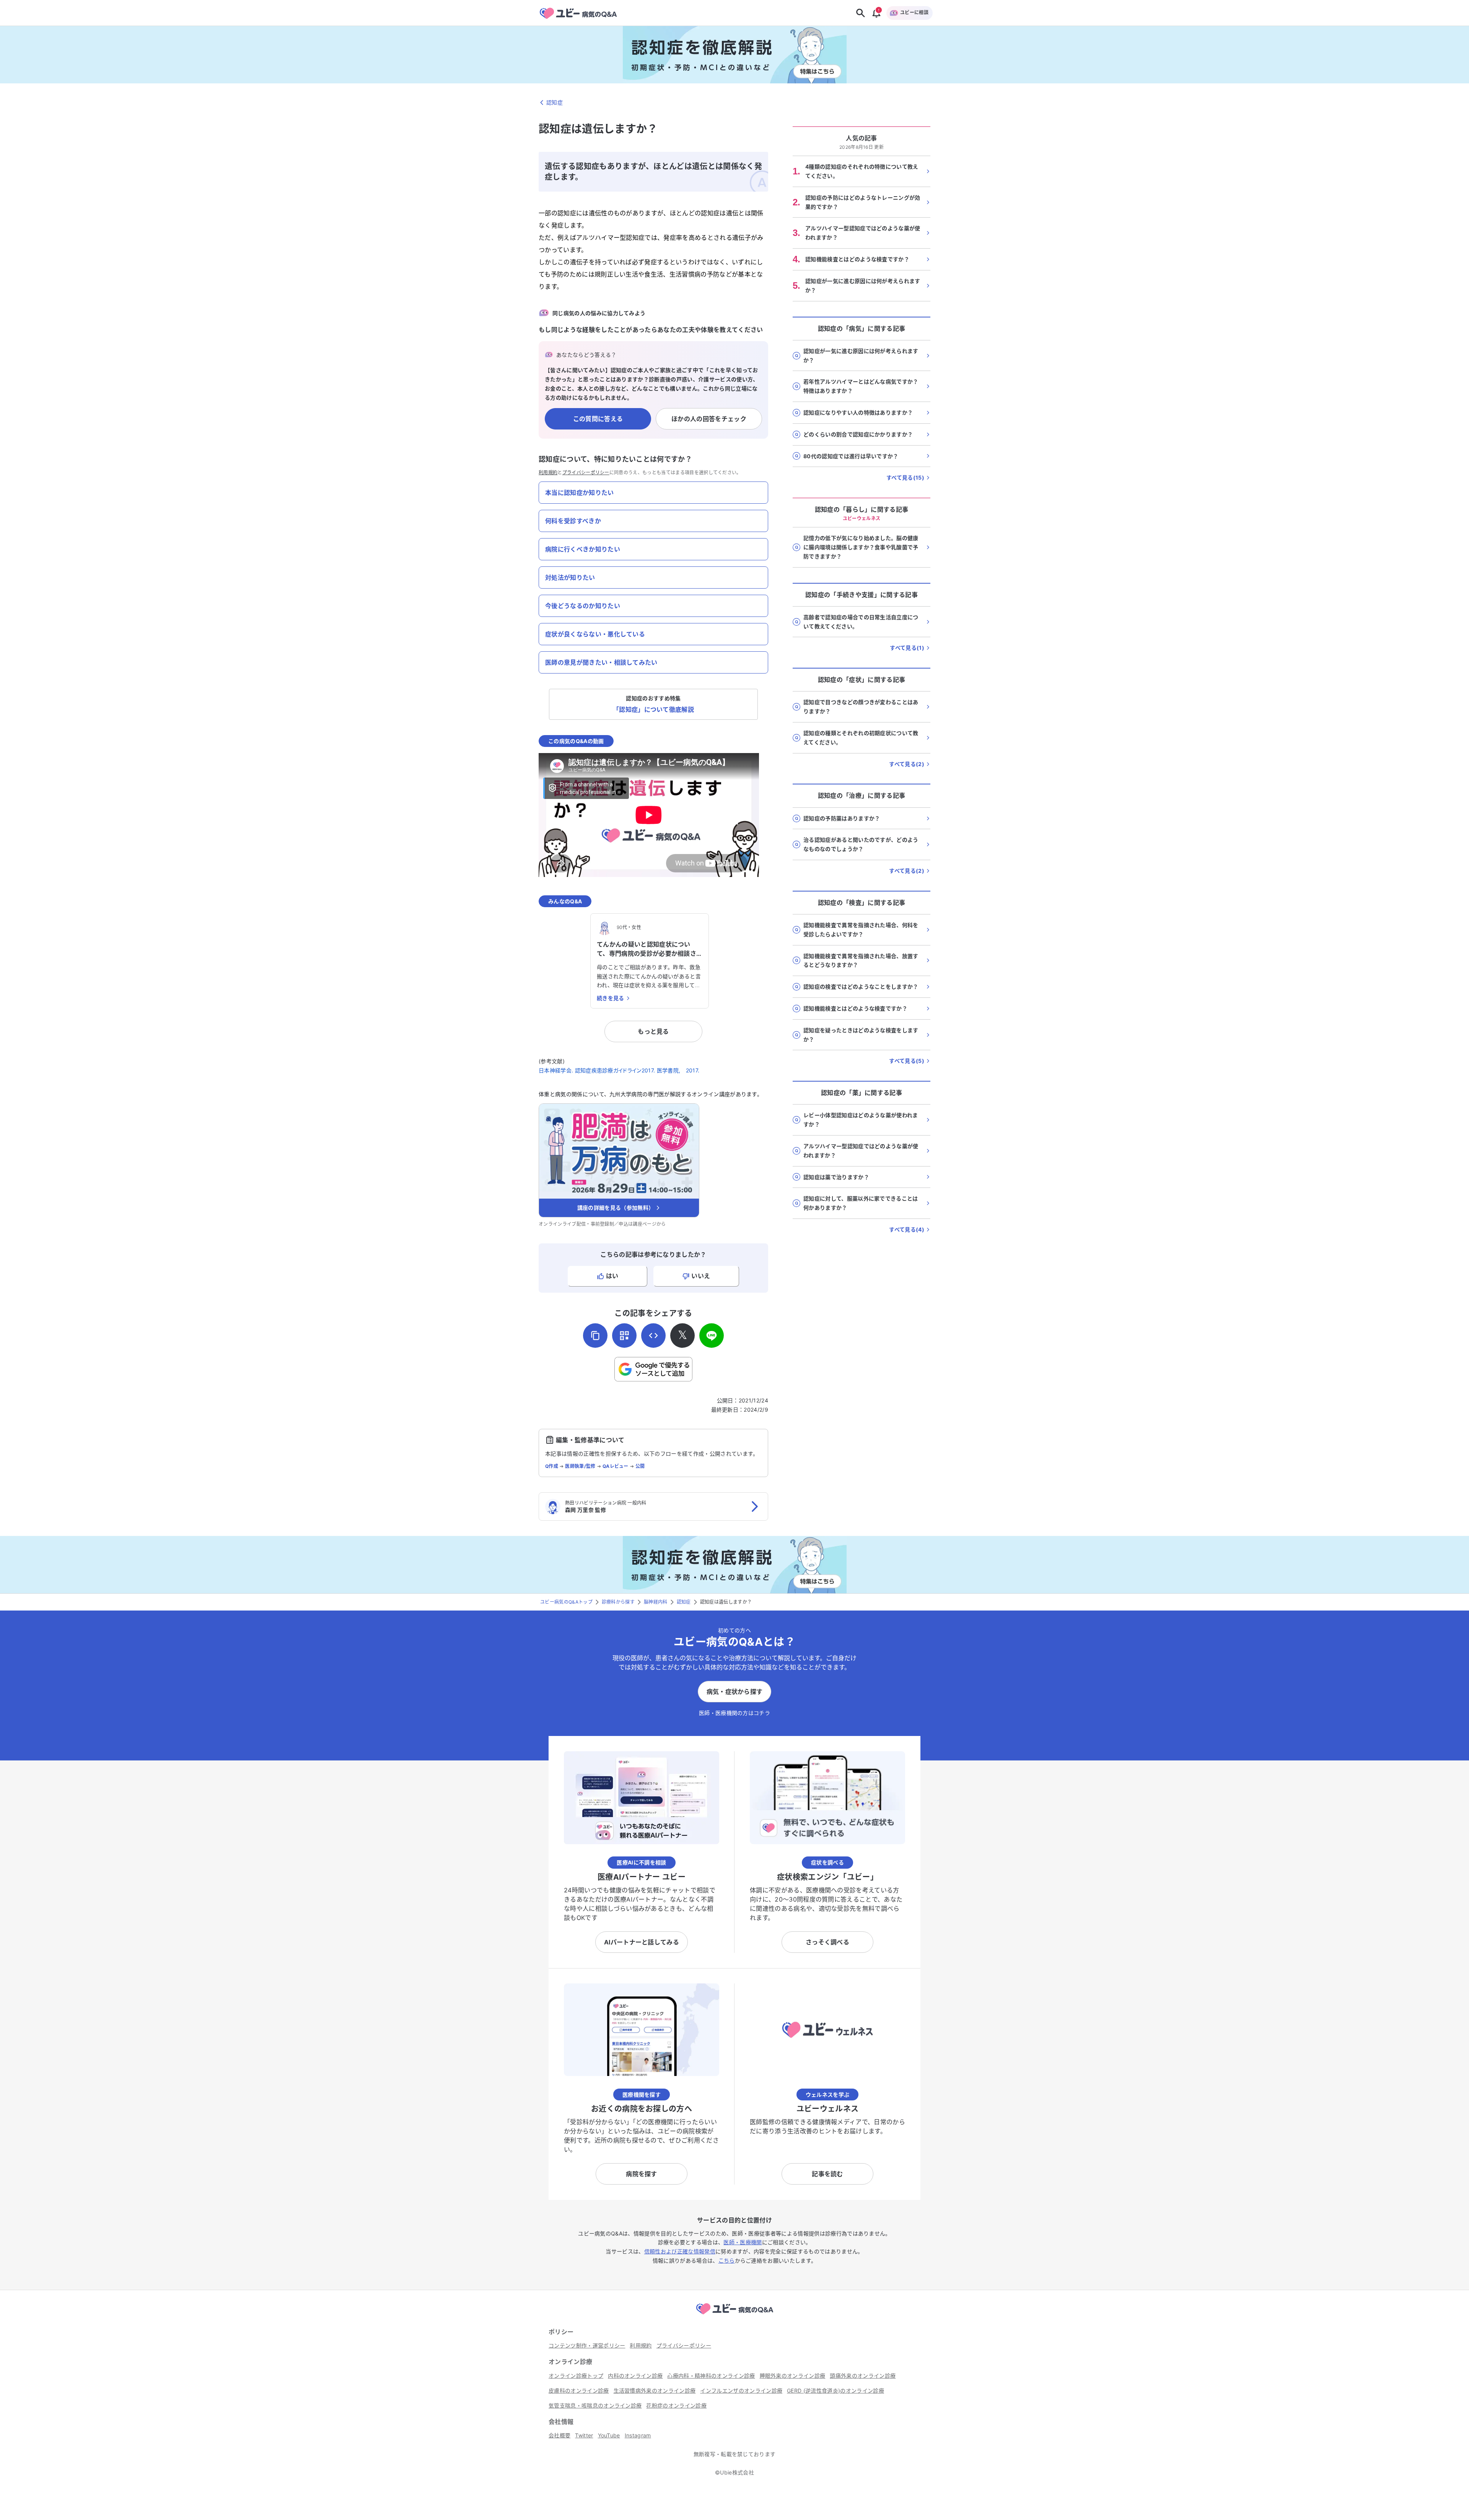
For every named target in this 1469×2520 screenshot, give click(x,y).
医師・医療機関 (743, 2242)
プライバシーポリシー (586, 473)
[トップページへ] (734, 2315)
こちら (727, 2261)
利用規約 (548, 473)
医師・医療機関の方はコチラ (734, 1713)
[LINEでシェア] (712, 1336)
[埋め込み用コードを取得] (653, 1336)
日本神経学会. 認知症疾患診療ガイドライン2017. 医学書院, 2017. (619, 1070)
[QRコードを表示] (624, 1336)
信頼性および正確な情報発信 (680, 2251)
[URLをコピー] (595, 1336)
